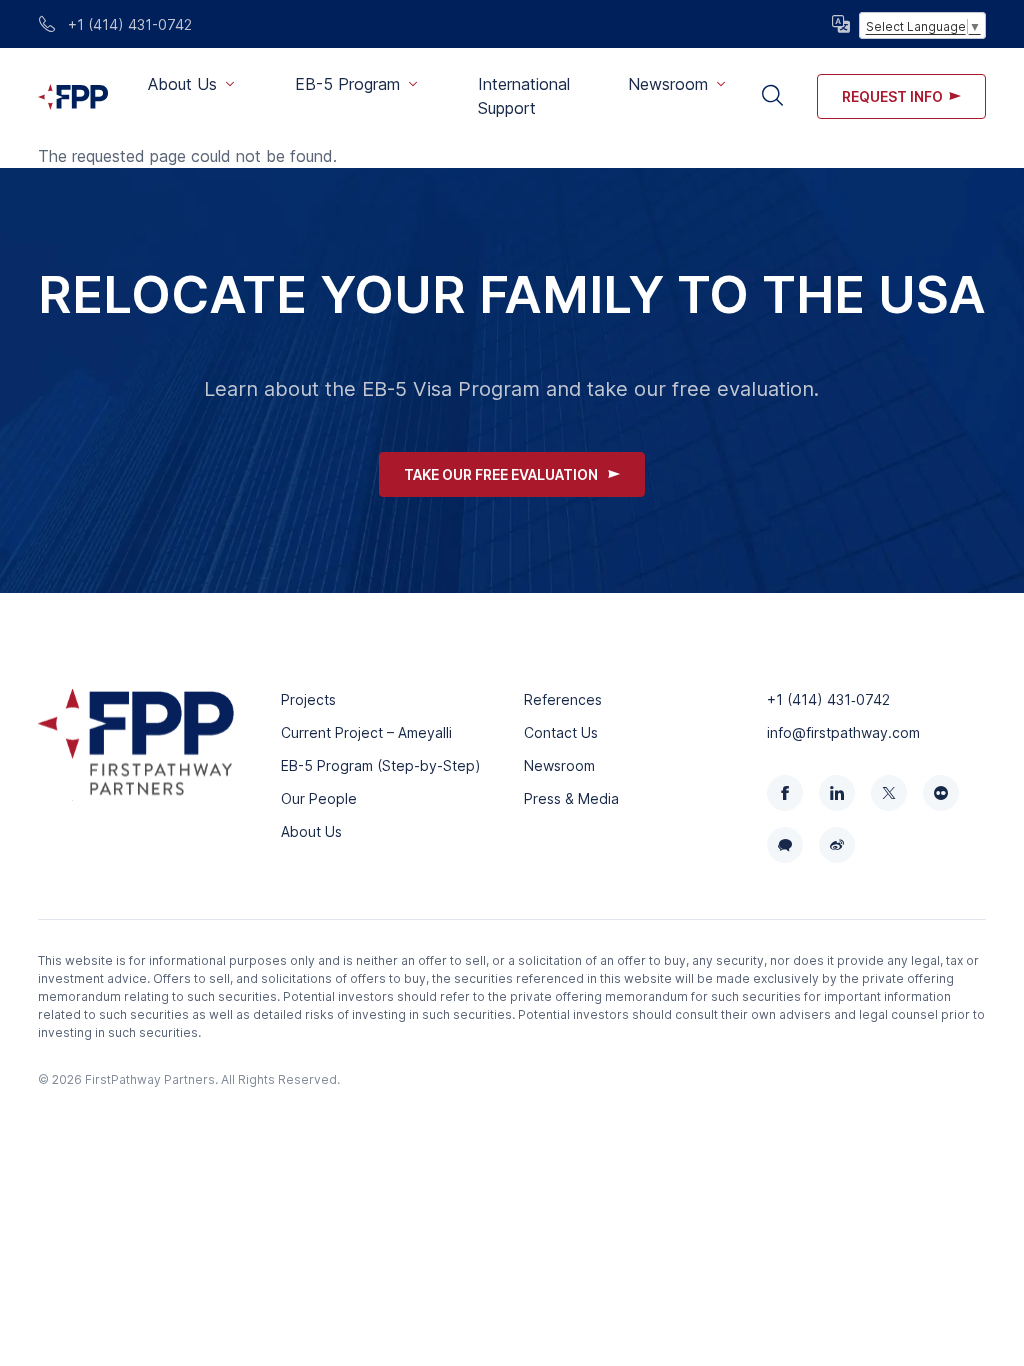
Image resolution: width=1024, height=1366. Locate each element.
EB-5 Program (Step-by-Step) (381, 765)
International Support (524, 96)
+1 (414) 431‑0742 (828, 699)
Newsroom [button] (668, 84)
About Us (311, 831)
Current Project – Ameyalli (366, 732)
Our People (319, 798)
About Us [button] (182, 84)
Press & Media (571, 798)
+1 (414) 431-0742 (128, 24)
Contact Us (561, 732)
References (563, 699)
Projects (308, 699)
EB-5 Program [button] (347, 84)
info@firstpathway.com (843, 732)
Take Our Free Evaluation (501, 474)
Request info (892, 96)
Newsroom (559, 765)
